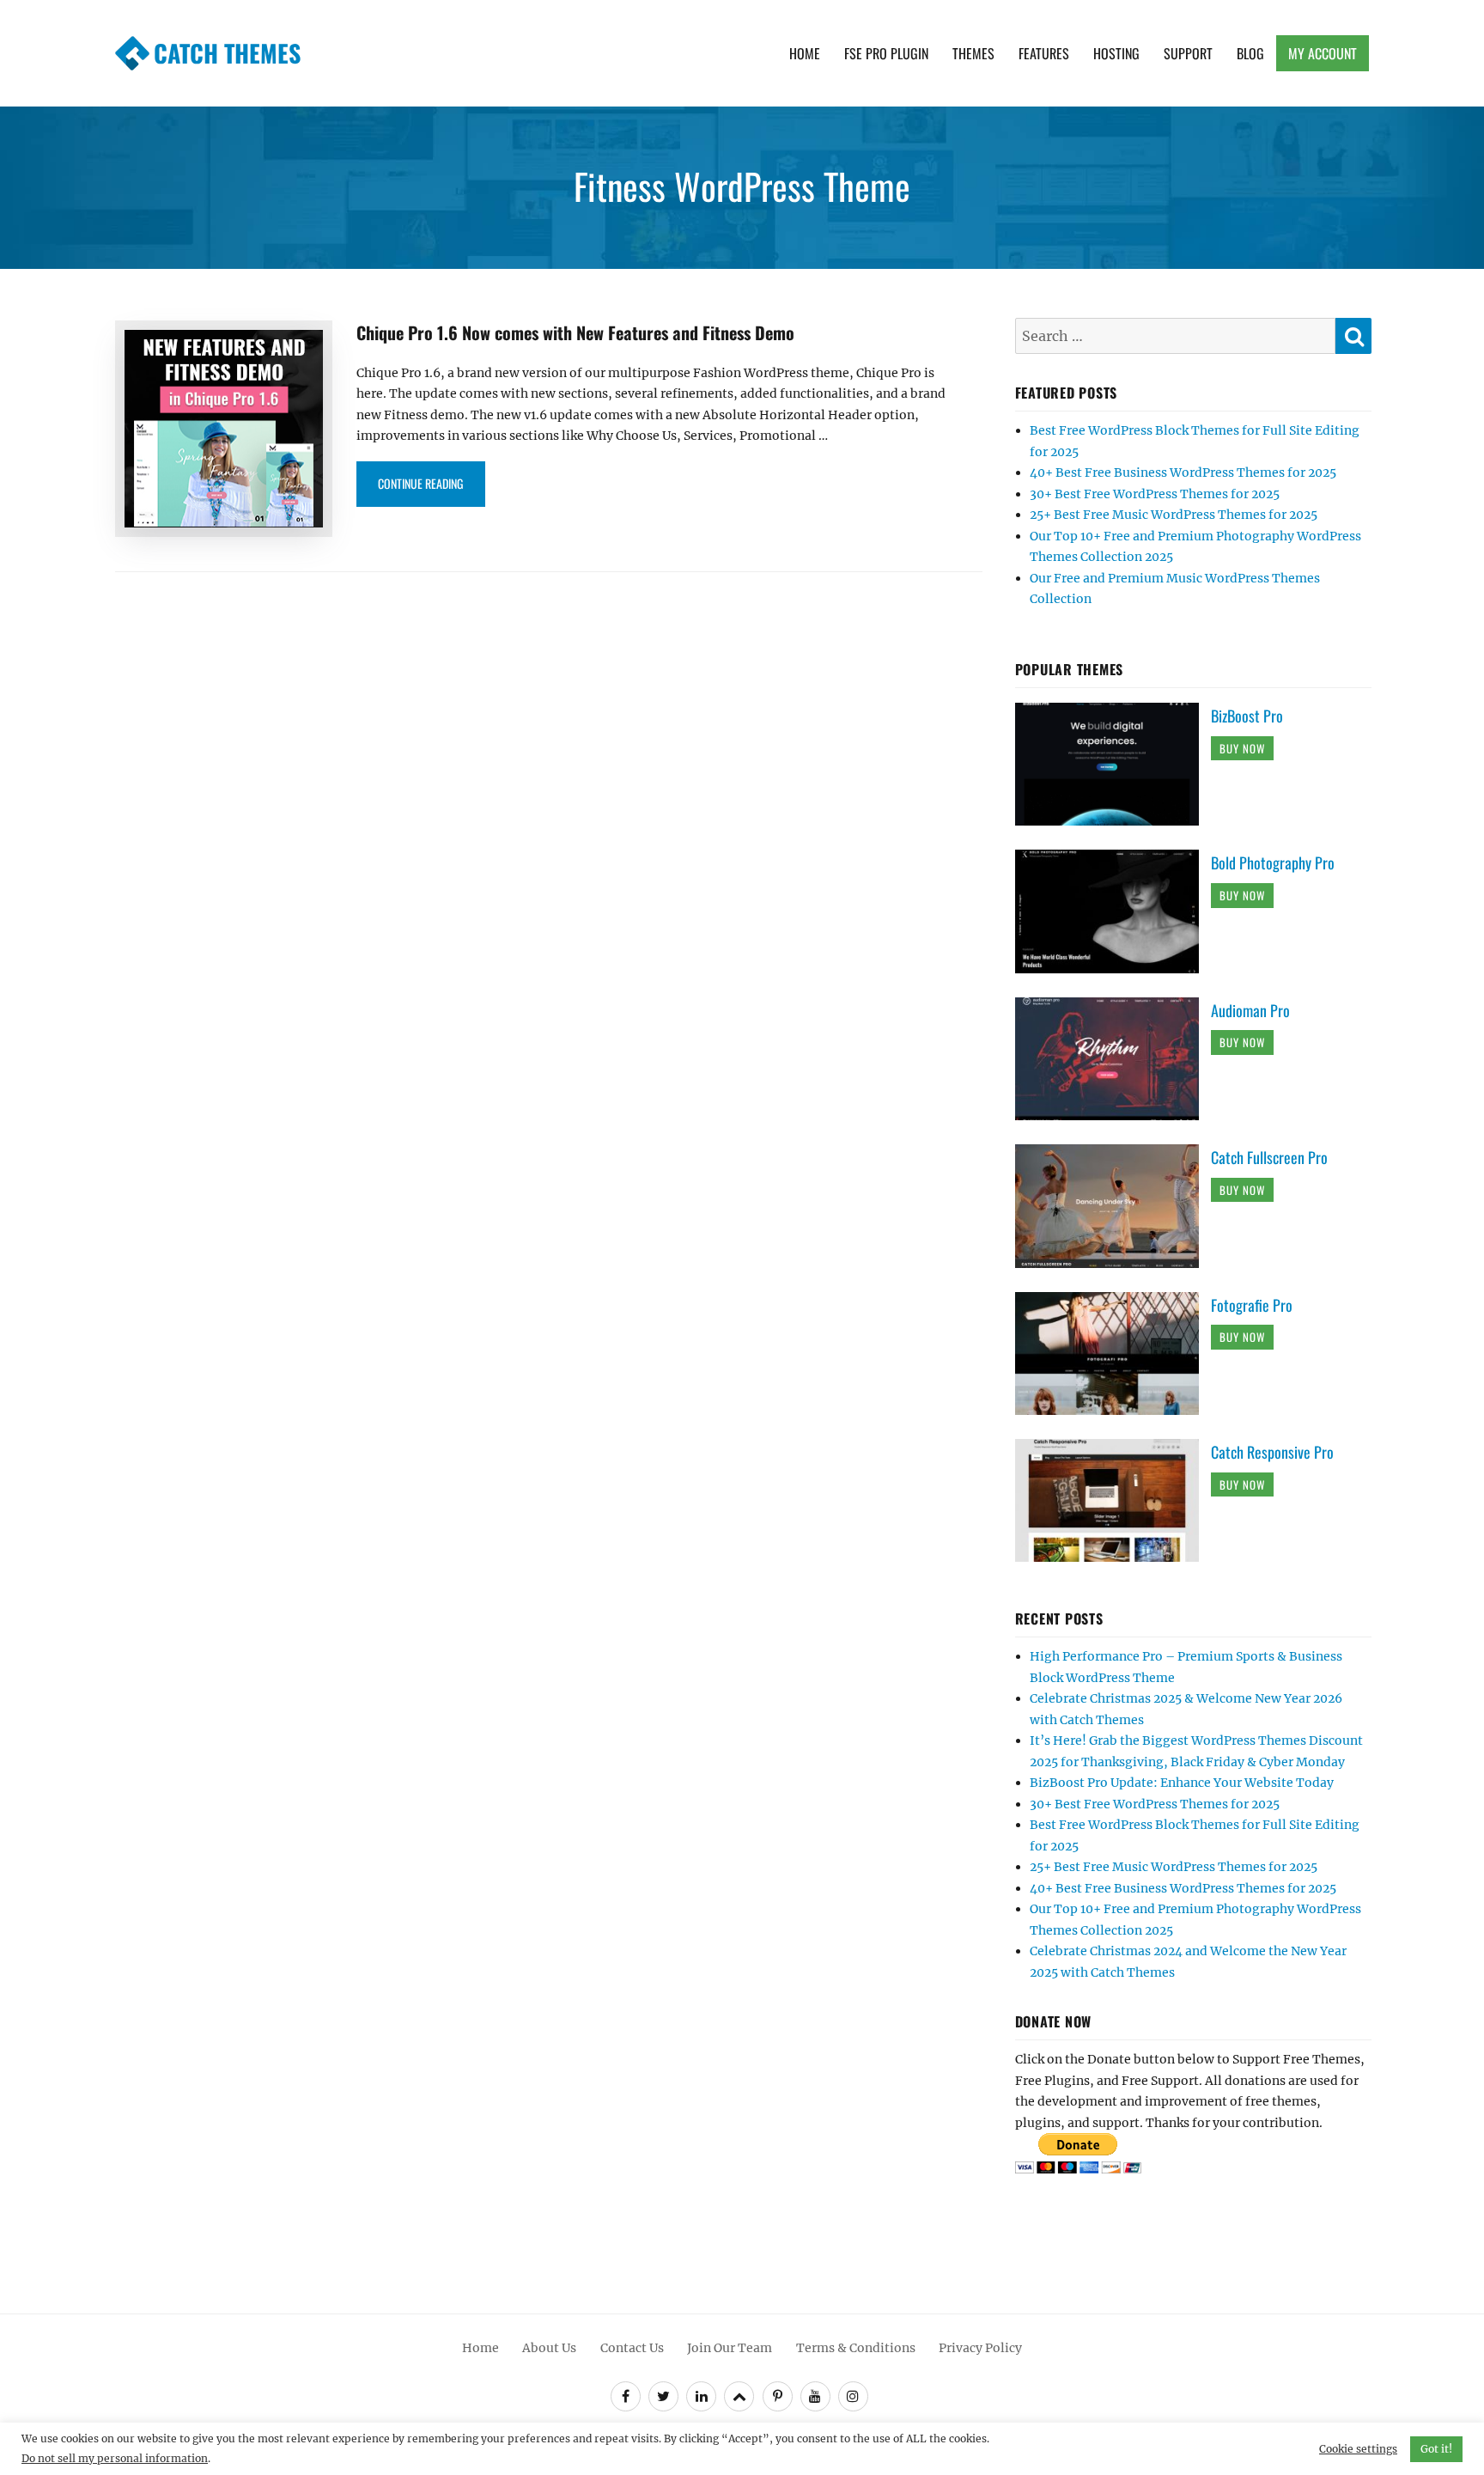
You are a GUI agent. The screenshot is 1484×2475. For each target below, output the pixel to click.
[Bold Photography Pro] (1113, 911)
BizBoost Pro (1247, 716)
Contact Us (632, 2348)
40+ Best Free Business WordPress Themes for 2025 (1183, 472)
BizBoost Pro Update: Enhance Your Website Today (1182, 1783)
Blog (1250, 53)
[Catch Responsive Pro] (1113, 1500)
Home (805, 53)
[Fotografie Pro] (1113, 1352)
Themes (973, 53)
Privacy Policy (980, 2348)
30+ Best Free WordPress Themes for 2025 (1155, 494)
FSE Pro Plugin (886, 53)
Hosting (1116, 53)
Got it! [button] (1436, 2449)
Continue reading (432, 483)
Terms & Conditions (856, 2348)
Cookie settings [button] (1358, 2449)
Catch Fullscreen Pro (1269, 1157)
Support (1188, 53)
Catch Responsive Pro (1272, 1452)
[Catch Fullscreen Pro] (1113, 1205)
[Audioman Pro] (1113, 1058)
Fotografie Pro (1252, 1305)
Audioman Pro (1250, 1010)
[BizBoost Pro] (1113, 764)
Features (1044, 53)
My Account (1323, 53)
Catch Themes (227, 53)
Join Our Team (730, 2348)
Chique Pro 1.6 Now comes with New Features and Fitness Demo (575, 332)
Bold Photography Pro (1273, 863)
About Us (549, 2348)
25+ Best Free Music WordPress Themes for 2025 (1174, 515)
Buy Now (1242, 748)
